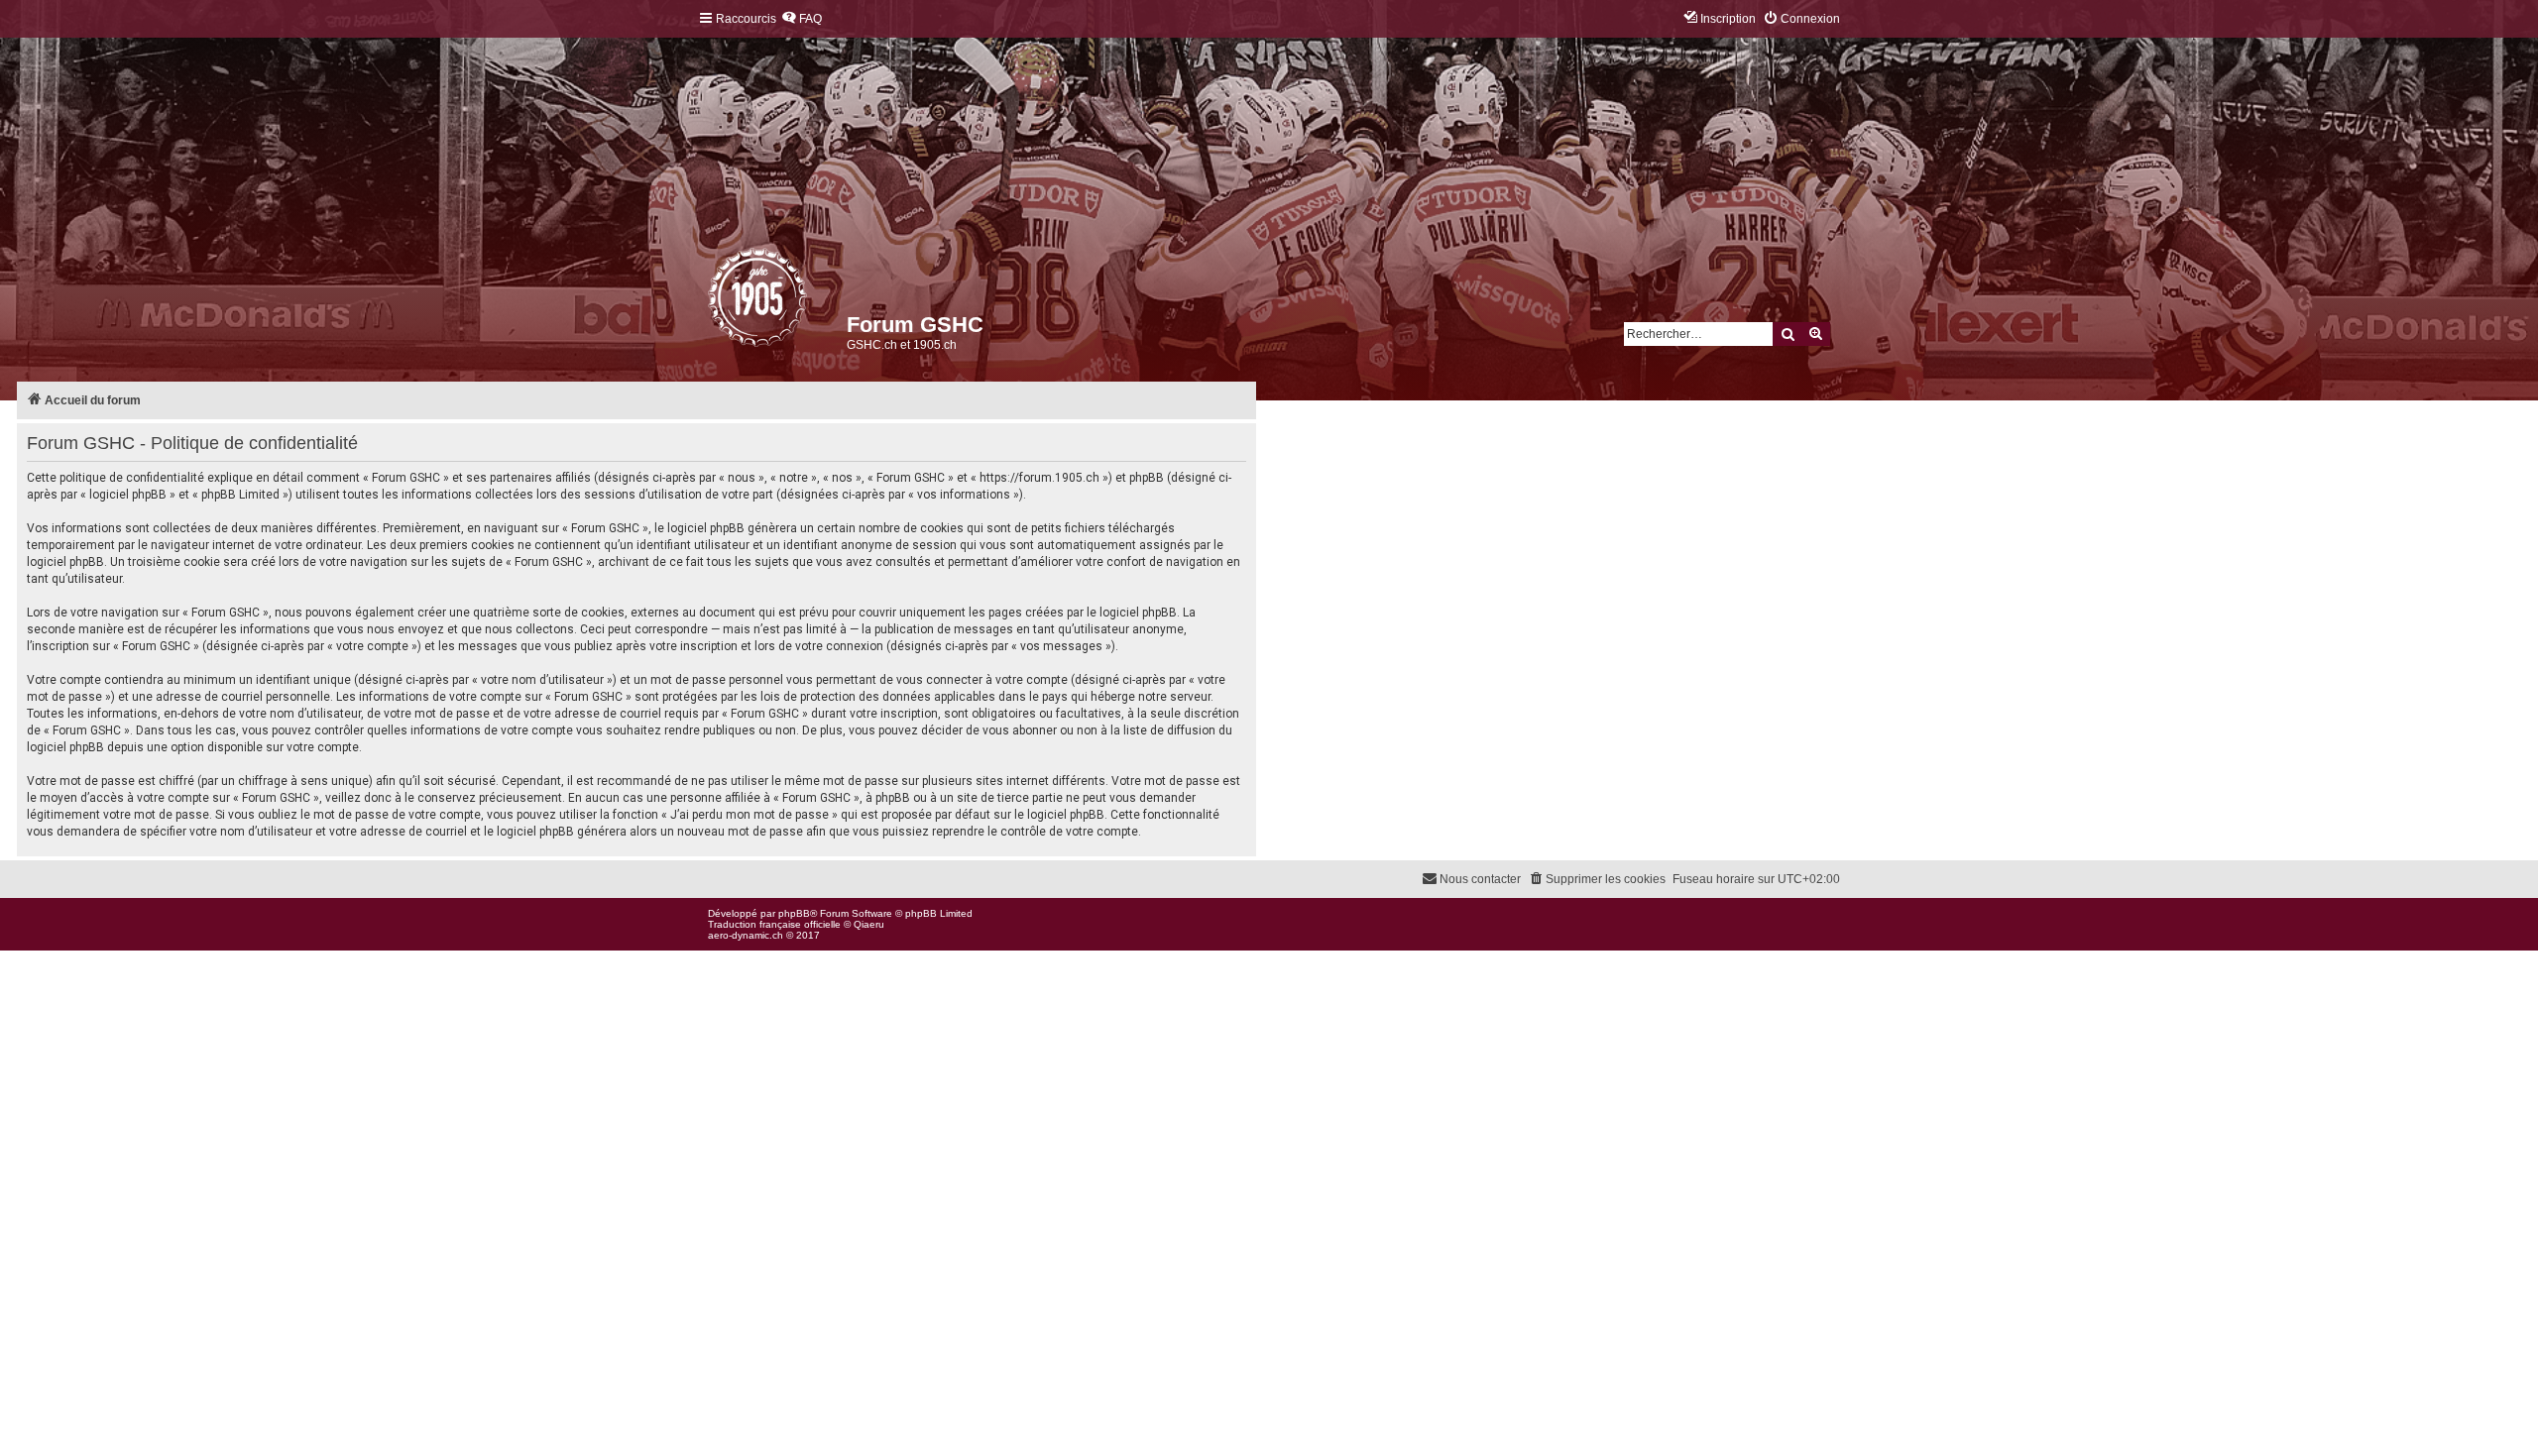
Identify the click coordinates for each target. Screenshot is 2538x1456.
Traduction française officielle (774, 924)
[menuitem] (802, 19)
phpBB (794, 913)
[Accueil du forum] (709, 302)
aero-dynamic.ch (746, 935)
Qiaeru (869, 924)
